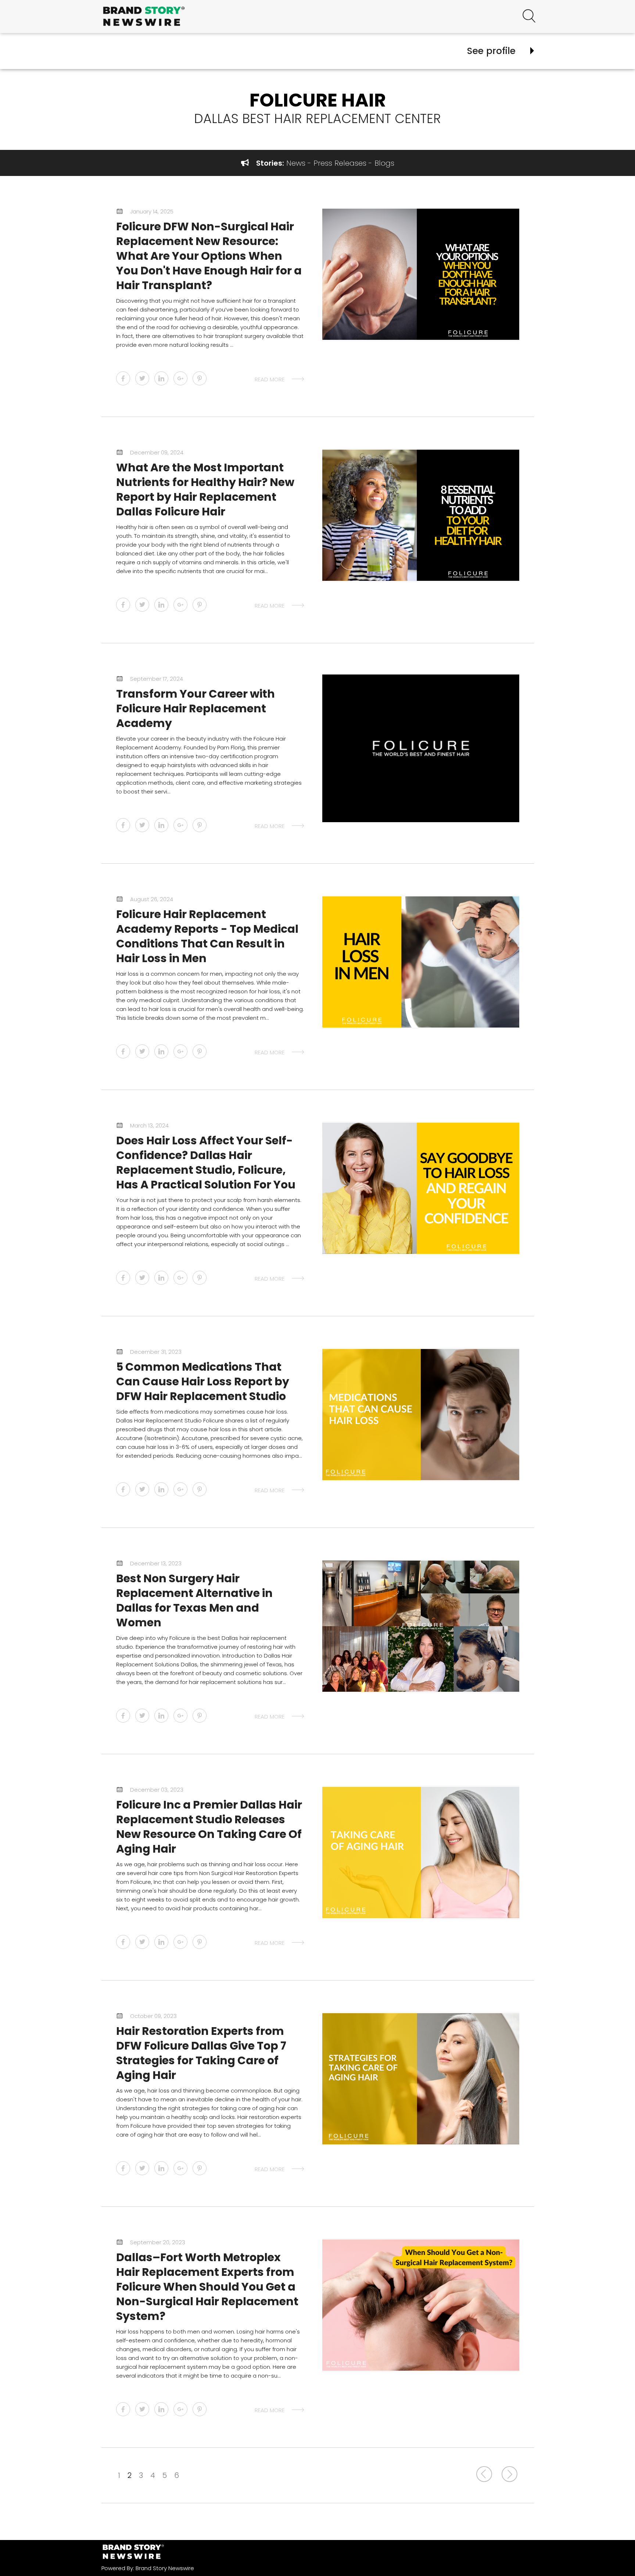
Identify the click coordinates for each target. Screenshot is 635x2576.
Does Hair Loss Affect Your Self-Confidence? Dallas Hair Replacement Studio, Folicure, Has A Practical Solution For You (206, 1163)
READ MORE (270, 379)
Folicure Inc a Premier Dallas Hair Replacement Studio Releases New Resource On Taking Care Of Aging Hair (209, 1827)
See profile (491, 51)
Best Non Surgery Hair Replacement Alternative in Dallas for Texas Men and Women (194, 1600)
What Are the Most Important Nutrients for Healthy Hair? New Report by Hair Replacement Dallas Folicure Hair (205, 490)
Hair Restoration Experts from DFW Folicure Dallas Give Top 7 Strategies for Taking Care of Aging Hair (201, 2053)
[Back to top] (610, 2557)
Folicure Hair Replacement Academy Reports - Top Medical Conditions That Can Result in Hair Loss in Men (207, 936)
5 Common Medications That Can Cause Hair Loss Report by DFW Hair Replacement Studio (203, 1381)
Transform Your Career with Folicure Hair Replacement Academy (195, 708)
